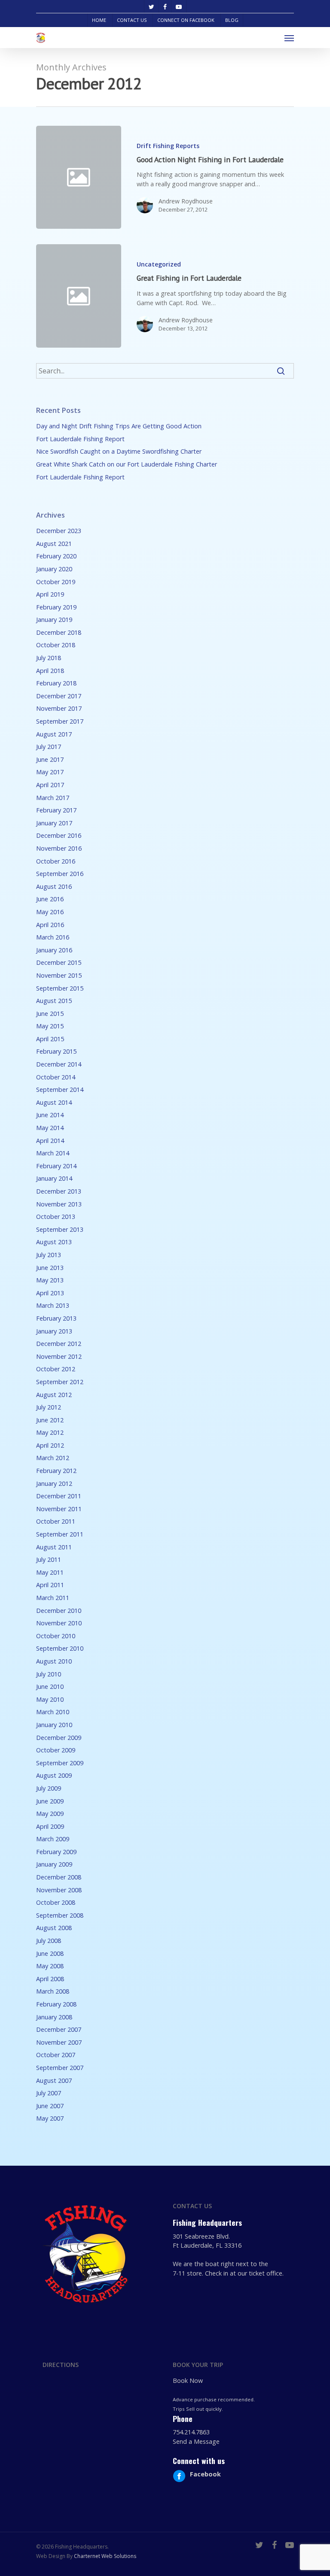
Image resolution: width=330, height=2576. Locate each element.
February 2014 (56, 1166)
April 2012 (50, 1445)
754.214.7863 (191, 2432)
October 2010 (56, 1636)
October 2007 (56, 2055)
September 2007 (60, 2068)
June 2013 (50, 1268)
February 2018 (56, 683)
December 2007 (59, 2029)
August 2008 (54, 1928)
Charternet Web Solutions (105, 2556)
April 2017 (50, 785)
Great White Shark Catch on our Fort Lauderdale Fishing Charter (127, 464)
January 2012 (54, 1483)
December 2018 (59, 632)
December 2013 (59, 1191)
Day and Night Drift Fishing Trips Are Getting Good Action (119, 426)
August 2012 (54, 1395)
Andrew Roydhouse (186, 201)
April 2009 (50, 1826)
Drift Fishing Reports (168, 146)
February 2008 (56, 2004)
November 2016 (59, 848)
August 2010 (54, 1661)
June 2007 (50, 2106)
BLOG (232, 20)
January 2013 (54, 1331)
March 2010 (53, 1712)
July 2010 (49, 1674)
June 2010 (50, 1687)
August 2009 (54, 1775)
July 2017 (49, 747)
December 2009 (59, 1738)
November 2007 (59, 2042)
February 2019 (56, 607)
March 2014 (53, 1153)
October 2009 (56, 1750)
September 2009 (60, 1763)
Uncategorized (159, 264)
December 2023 (59, 531)
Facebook (205, 2474)
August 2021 (54, 544)
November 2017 (59, 708)
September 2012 (60, 1382)
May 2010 (50, 1699)
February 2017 (56, 810)
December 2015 (59, 962)
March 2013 (53, 1305)
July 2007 (49, 2093)
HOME (99, 20)
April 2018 (50, 671)
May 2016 (50, 912)
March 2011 (53, 1598)
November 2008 (59, 1890)
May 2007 (50, 2118)
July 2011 (49, 1559)
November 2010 (59, 1623)
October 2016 (56, 861)
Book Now (188, 2381)
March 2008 (53, 1991)
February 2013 (56, 1318)
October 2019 (56, 582)
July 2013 (49, 1255)
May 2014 (50, 1128)
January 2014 (54, 1178)
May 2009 (50, 1814)
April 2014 (50, 1141)
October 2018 (56, 645)
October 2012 (56, 1369)
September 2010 (60, 1648)
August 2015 (54, 1001)
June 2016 (50, 899)
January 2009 (54, 1864)
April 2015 (50, 1039)
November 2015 (59, 975)
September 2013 (60, 1229)
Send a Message (196, 2441)
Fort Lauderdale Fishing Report (80, 439)
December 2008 (59, 1877)
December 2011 (59, 1496)
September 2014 (60, 1089)
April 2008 (50, 1979)
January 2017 (54, 823)
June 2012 (50, 1420)
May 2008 (50, 1966)
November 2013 (59, 1204)
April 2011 (50, 1585)
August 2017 (54, 734)
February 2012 (56, 1471)
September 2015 (60, 988)
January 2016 (54, 950)
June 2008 (50, 1953)
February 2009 (56, 1852)
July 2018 (49, 658)
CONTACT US (132, 20)
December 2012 (59, 1344)
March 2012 (53, 1458)
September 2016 (60, 874)
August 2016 (54, 886)
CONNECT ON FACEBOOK (186, 20)
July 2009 (49, 1788)
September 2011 (60, 1534)
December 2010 (59, 1611)
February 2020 (56, 556)
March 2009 (53, 1839)
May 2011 (50, 1572)
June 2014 (50, 1115)
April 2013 (50, 1293)
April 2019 (50, 594)
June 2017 (50, 759)
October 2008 (56, 1902)
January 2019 (54, 620)
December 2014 (59, 1064)
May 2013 (50, 1280)
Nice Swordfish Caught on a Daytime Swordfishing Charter (119, 451)
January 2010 (54, 1725)
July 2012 (49, 1407)
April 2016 (50, 925)
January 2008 (54, 2017)
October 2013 (56, 1217)
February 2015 (56, 1051)
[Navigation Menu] (289, 38)
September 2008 (60, 1915)
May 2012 (50, 1432)
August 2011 (54, 1547)
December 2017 (59, 696)
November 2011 (59, 1509)
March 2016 (53, 937)
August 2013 (54, 1242)
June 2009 (50, 1801)
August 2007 (54, 2080)
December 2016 (59, 835)
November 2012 (59, 1356)
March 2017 (53, 798)
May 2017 (50, 772)
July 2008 (49, 1941)
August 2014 (54, 1102)
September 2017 (60, 721)
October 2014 (56, 1077)
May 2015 (50, 1026)
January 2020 (54, 569)
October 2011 (56, 1521)
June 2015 (50, 1014)
